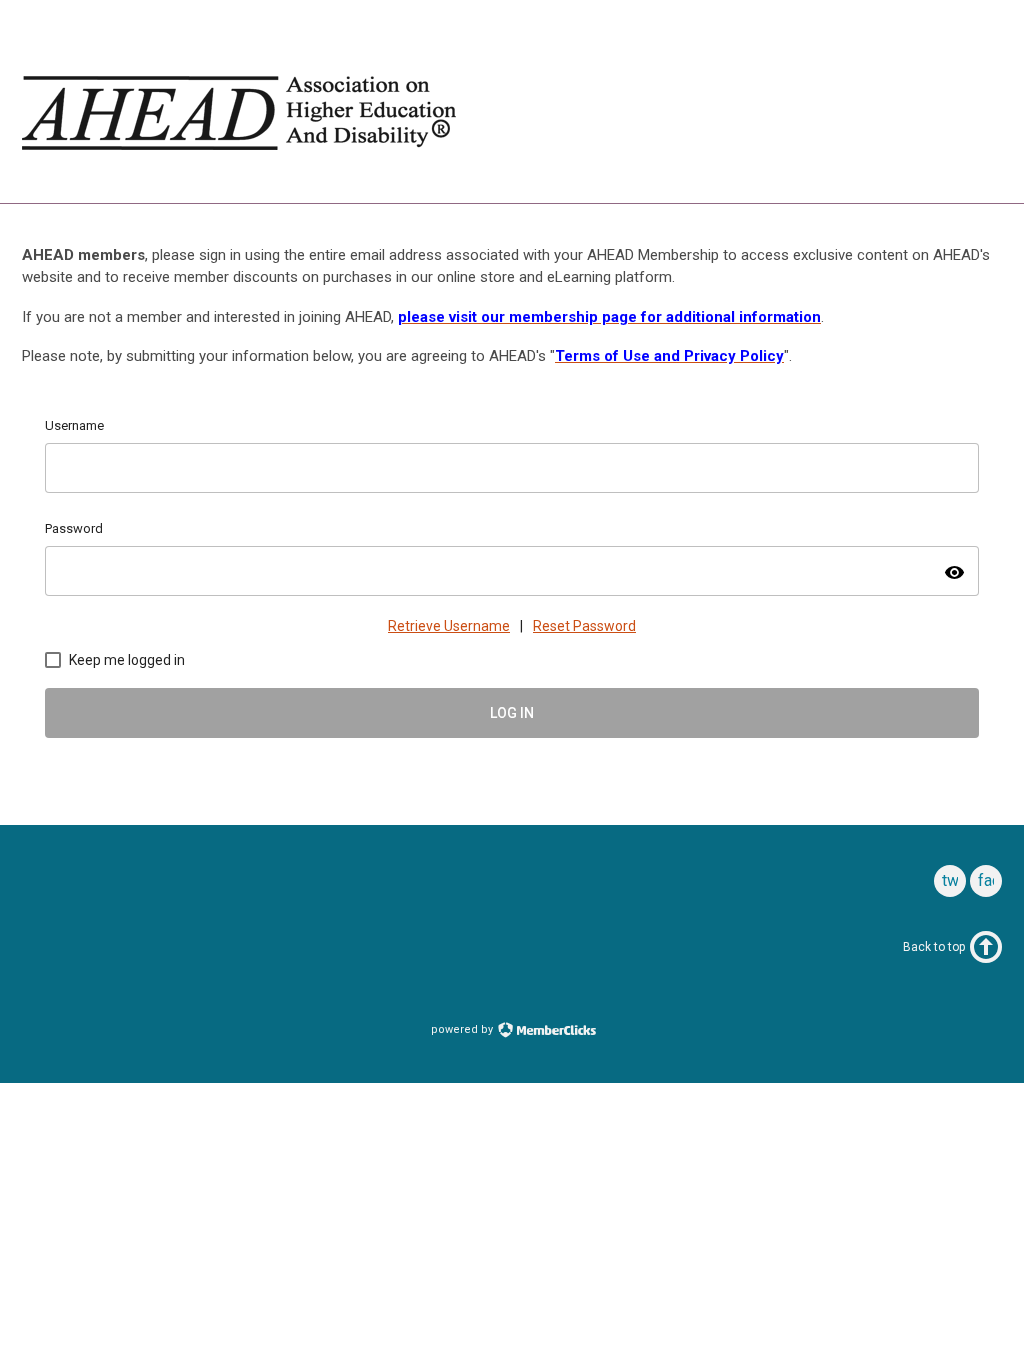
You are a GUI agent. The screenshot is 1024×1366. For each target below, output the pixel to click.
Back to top (934, 947)
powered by (463, 1029)
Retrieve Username (449, 626)
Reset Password (584, 626)
